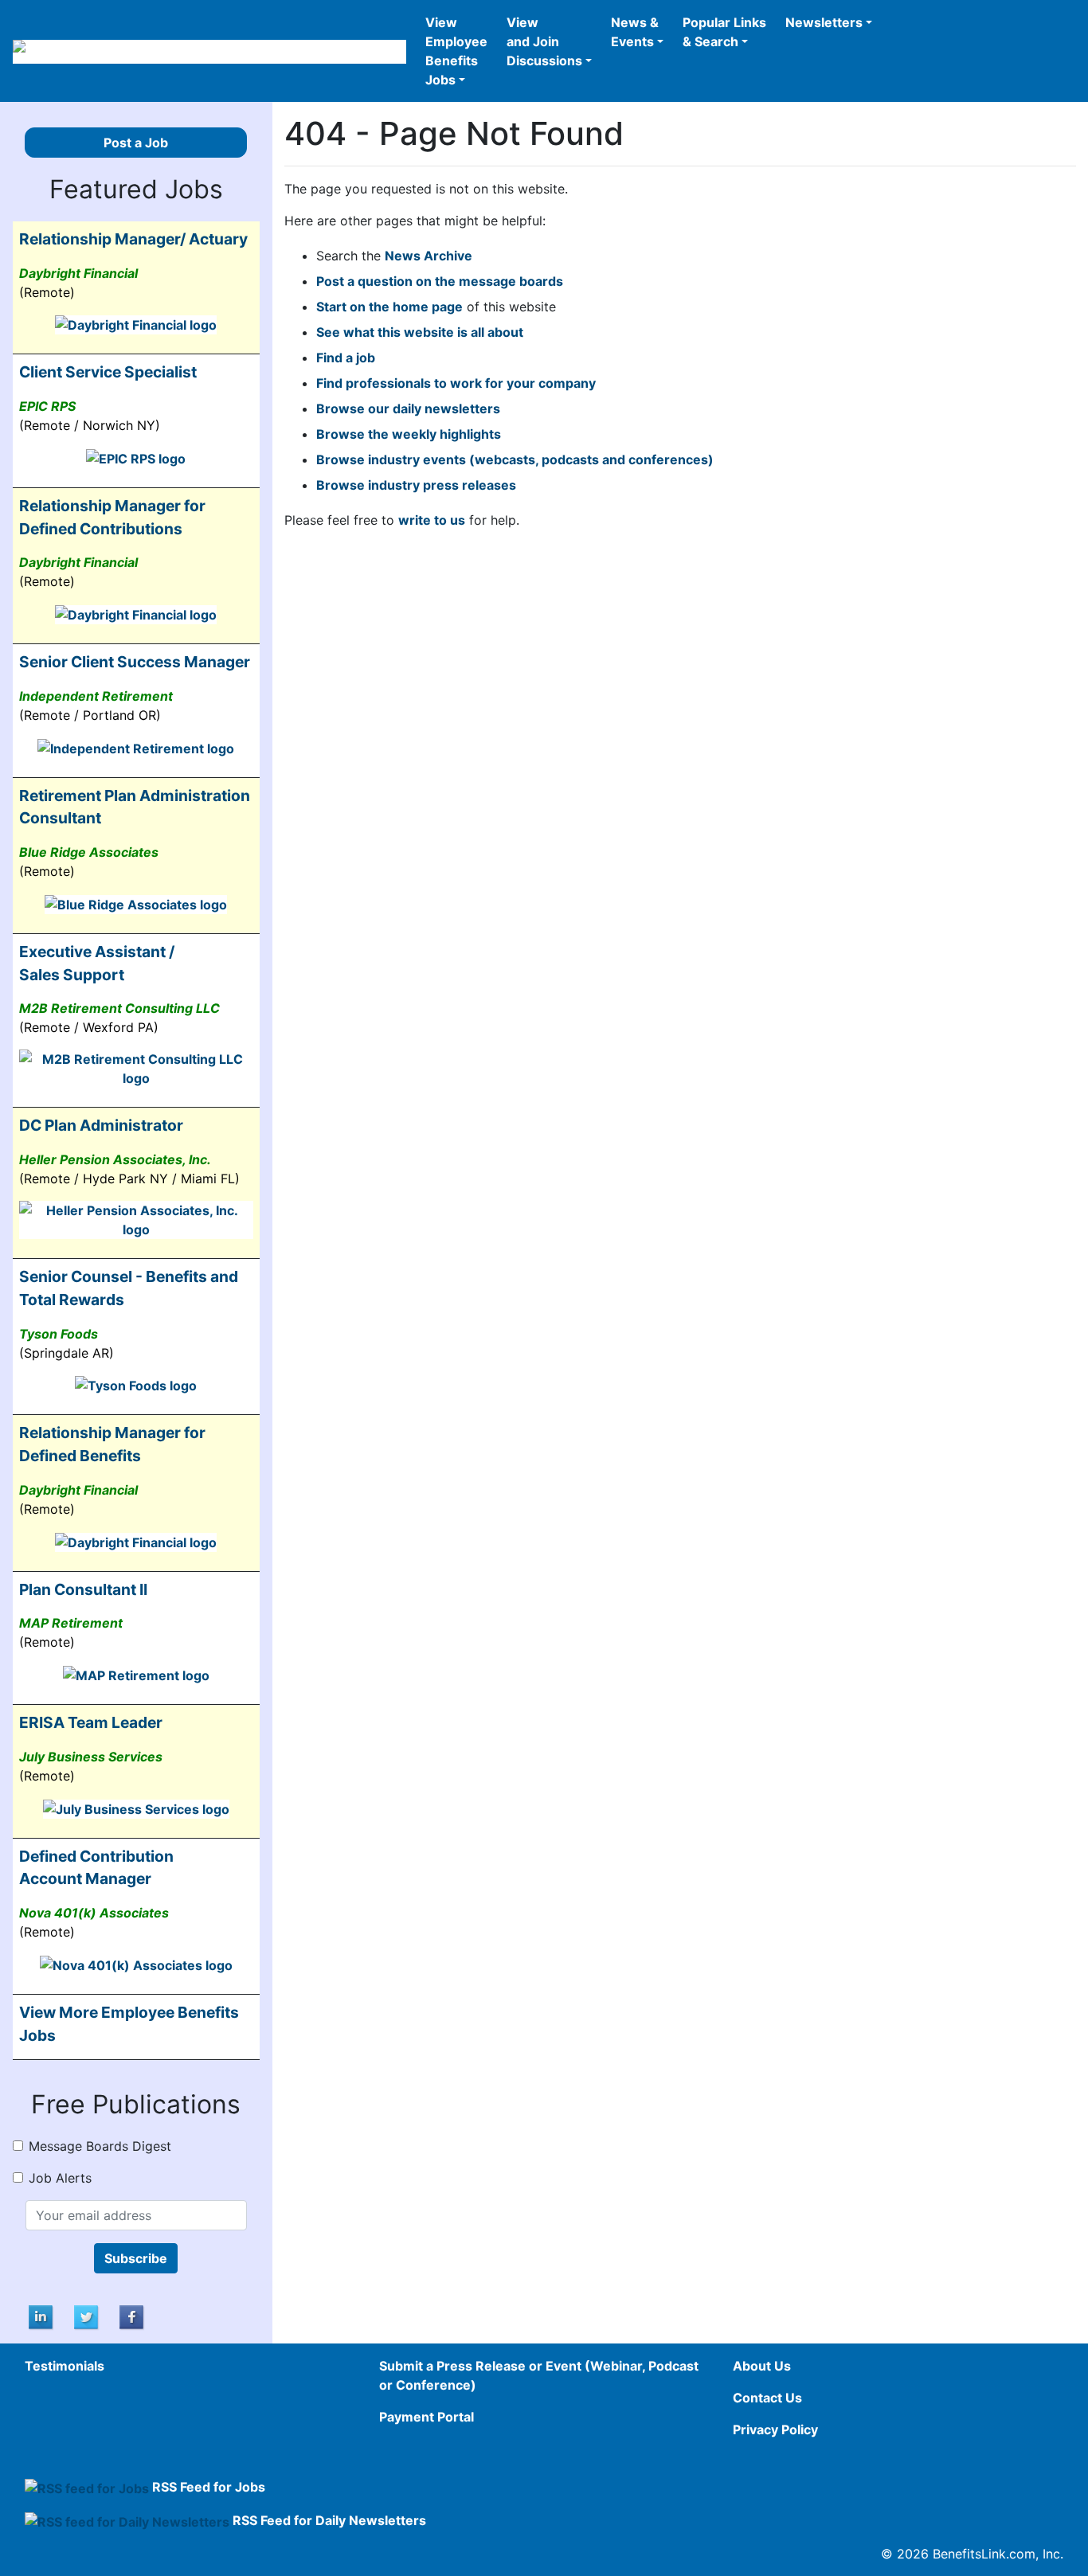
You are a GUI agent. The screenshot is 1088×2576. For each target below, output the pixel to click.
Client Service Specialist (108, 372)
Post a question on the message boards (440, 281)
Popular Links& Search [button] (724, 32)
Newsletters (824, 22)
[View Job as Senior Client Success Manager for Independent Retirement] (136, 747)
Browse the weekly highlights (409, 434)
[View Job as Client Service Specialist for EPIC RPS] (136, 457)
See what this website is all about (420, 332)
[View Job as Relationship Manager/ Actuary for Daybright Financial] (136, 324)
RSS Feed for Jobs (209, 2487)
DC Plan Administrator (101, 1125)
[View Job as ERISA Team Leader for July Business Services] (136, 1808)
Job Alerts (60, 2178)
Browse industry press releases (416, 485)
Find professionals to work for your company (456, 383)
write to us (432, 520)
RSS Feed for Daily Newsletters (329, 2520)
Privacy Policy (775, 2429)
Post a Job (136, 143)
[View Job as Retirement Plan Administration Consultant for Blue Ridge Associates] (136, 903)
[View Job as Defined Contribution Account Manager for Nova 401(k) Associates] (136, 1964)
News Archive (429, 256)
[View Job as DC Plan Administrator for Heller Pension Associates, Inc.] (136, 1219)
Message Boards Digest (100, 2146)
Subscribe (136, 2258)
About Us (762, 2366)
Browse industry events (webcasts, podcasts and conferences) (515, 459)
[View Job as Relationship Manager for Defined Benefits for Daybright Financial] (136, 1541)
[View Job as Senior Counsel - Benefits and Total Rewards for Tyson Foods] (136, 1385)
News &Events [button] (635, 32)
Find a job (346, 358)
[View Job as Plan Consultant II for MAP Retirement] (136, 1674)
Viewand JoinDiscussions (544, 41)
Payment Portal (427, 2417)
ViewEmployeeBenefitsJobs (456, 51)
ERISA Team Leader (91, 1722)
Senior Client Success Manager (135, 662)
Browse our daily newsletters (408, 408)
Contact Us (767, 2398)
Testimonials (65, 2366)
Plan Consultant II (83, 1589)
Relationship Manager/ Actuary (133, 239)
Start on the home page (389, 307)
